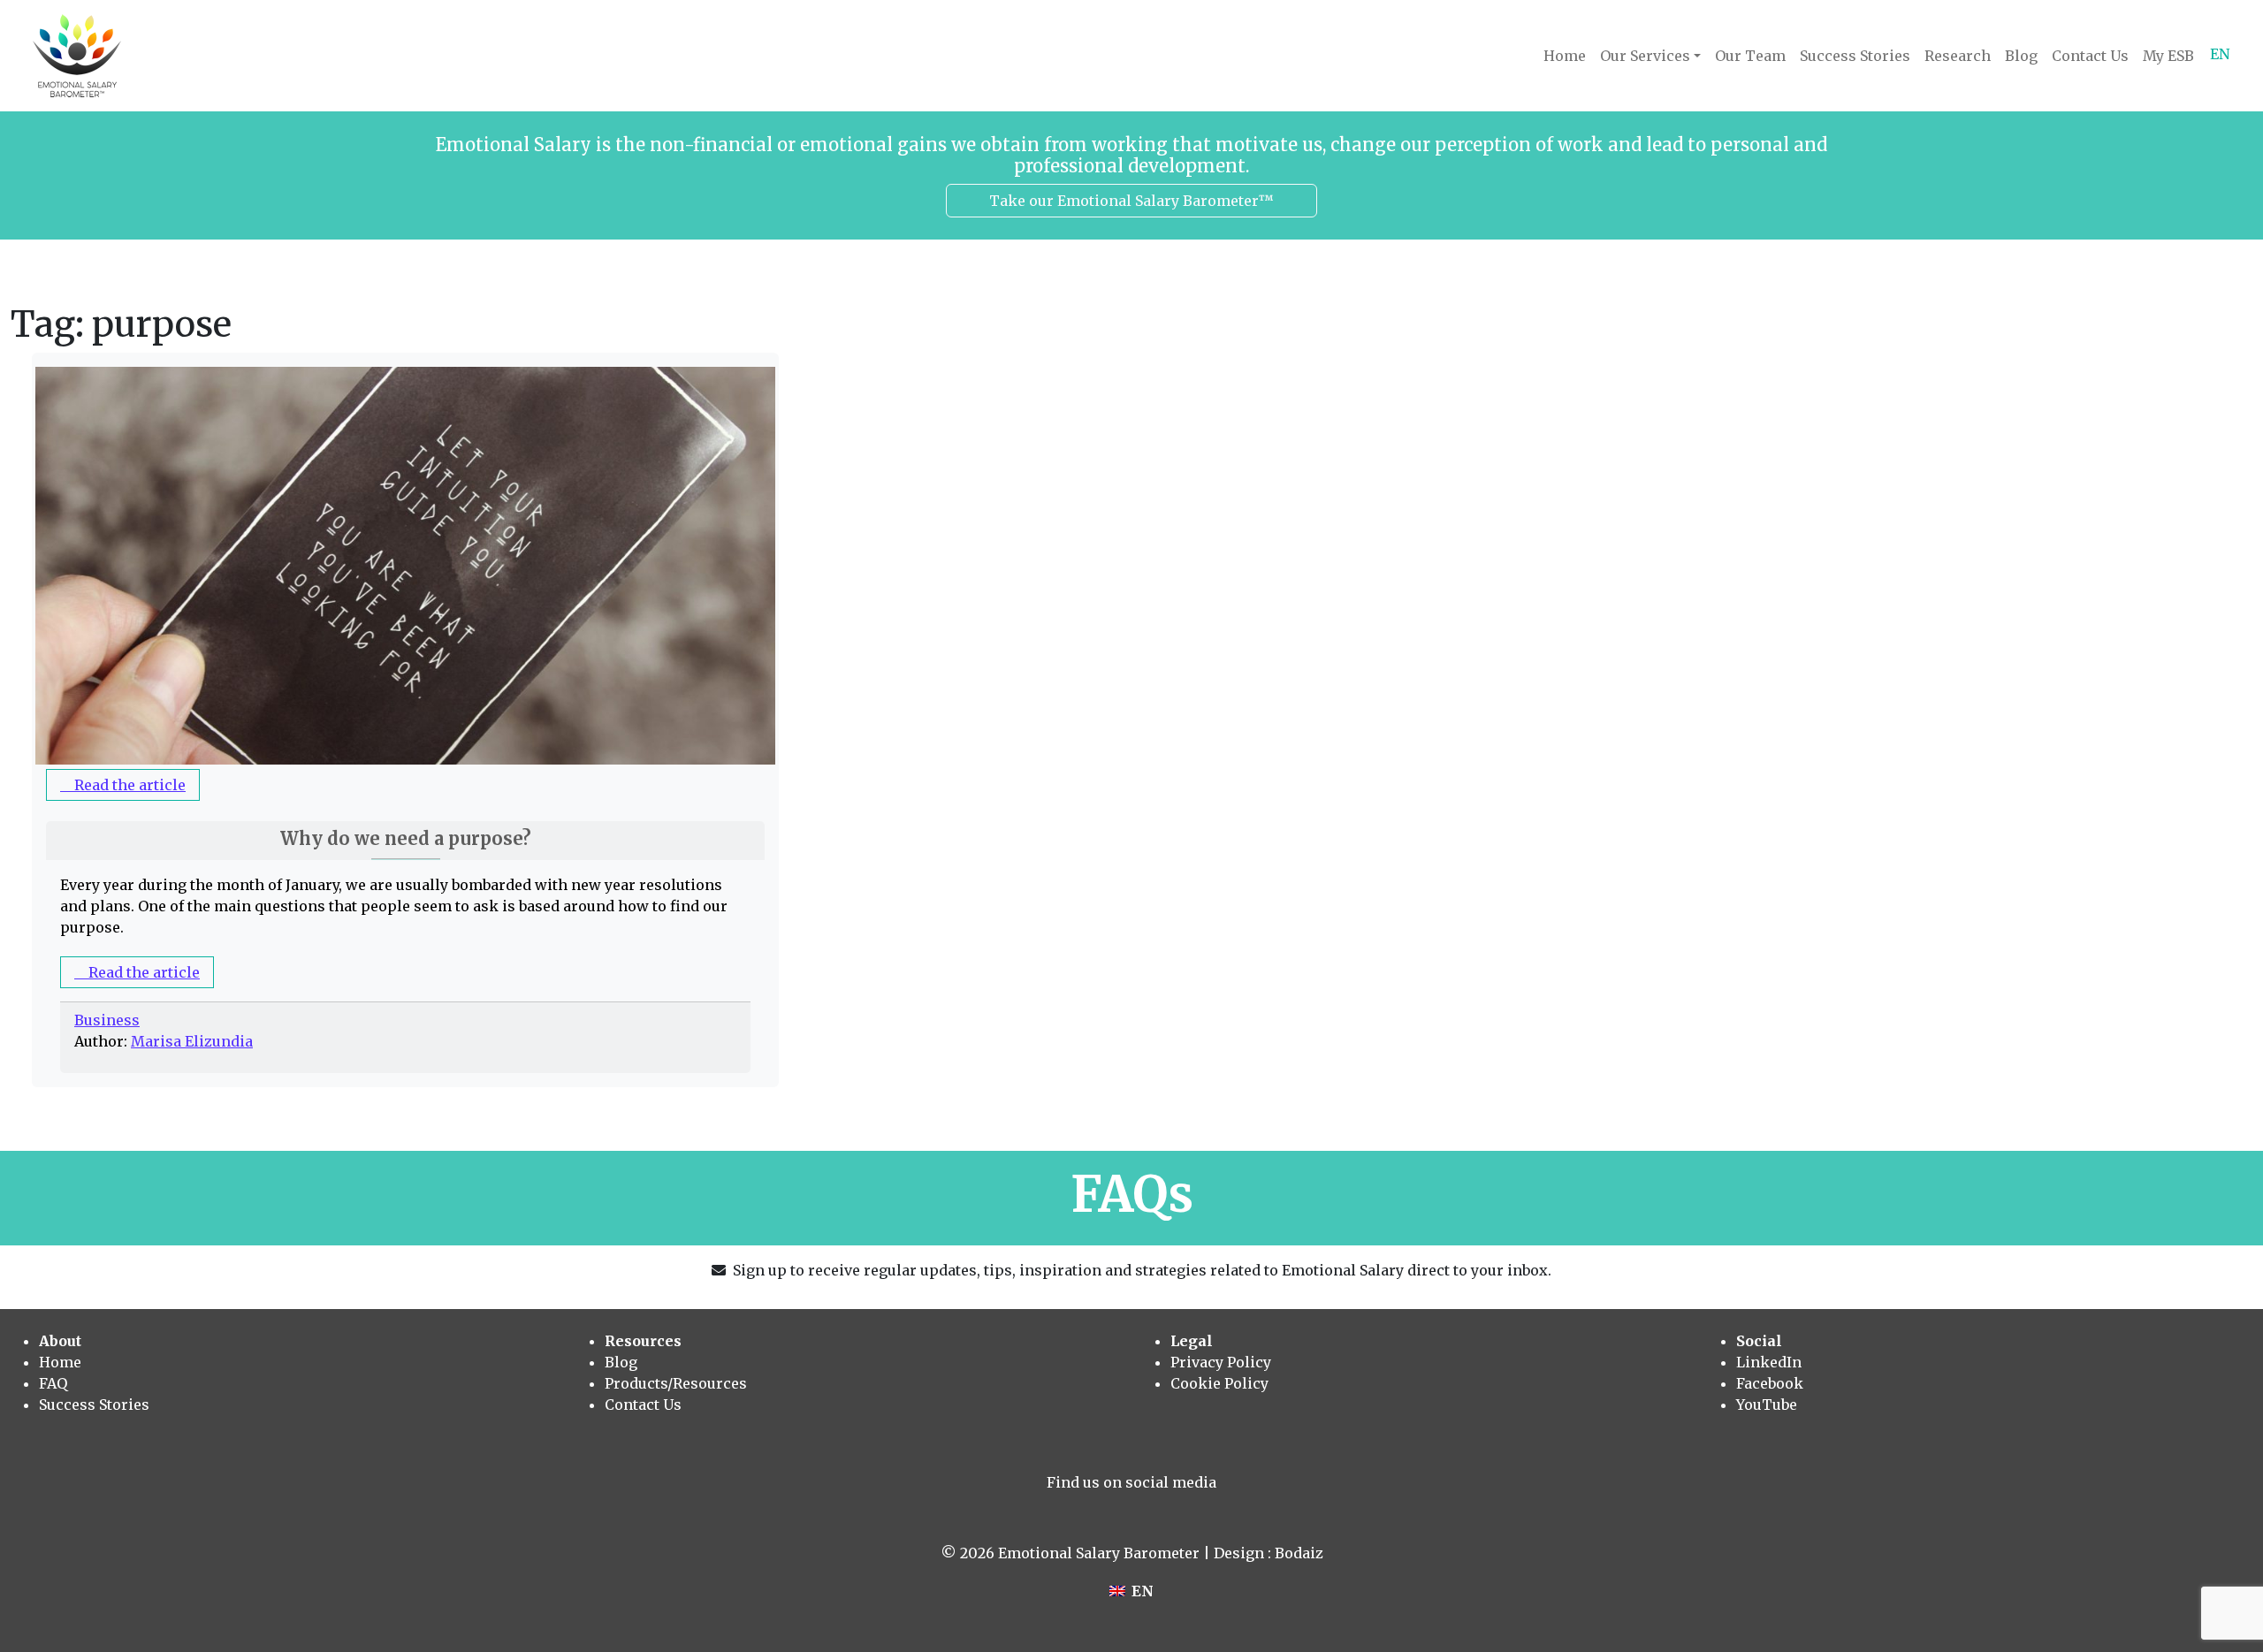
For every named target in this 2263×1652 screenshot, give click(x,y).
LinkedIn (1769, 1362)
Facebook (1770, 1383)
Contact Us (2090, 56)
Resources (643, 1341)
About (60, 1341)
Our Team (1750, 56)
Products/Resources (676, 1383)
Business (107, 1020)
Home (1565, 56)
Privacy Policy (1221, 1362)
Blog (2021, 56)
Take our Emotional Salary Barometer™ (1131, 201)
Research (1958, 56)
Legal (1192, 1341)
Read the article (128, 785)
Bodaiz (1299, 1553)
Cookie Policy (1219, 1383)
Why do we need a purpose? (406, 838)
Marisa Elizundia (192, 1041)
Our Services (1645, 56)
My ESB (2168, 56)
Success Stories (1855, 56)
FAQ (53, 1383)
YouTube (1767, 1405)
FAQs (1132, 1194)
